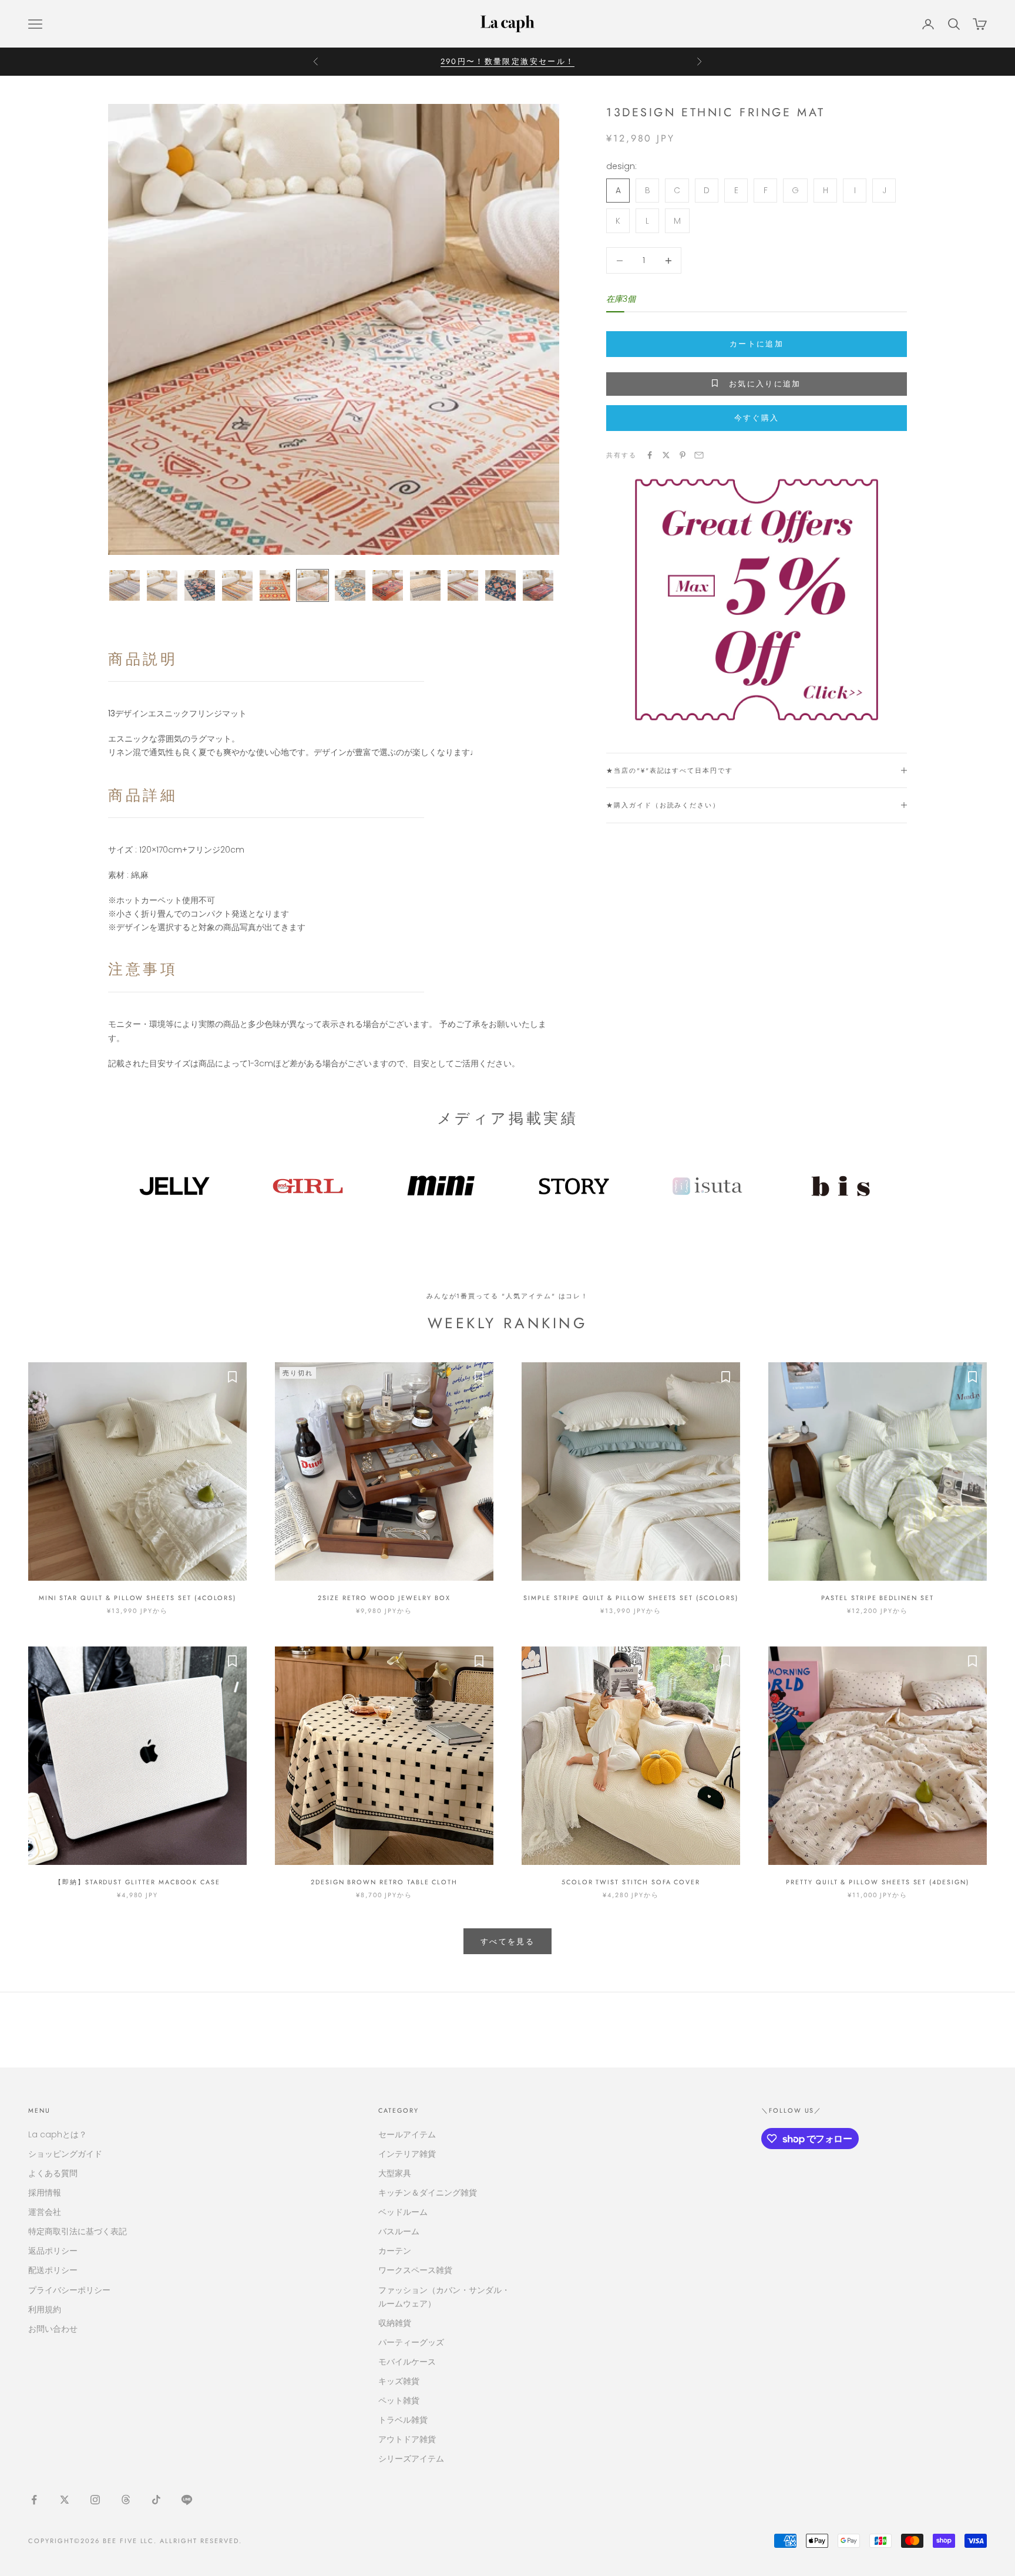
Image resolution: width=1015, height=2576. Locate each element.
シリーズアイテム (411, 2459)
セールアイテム (407, 2134)
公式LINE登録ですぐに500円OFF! (508, 61)
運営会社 (45, 2212)
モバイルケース (407, 2362)
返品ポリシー (53, 2251)
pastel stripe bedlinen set (878, 1598)
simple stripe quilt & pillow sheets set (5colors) (631, 1598)
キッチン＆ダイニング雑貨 (428, 2193)
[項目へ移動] (125, 585)
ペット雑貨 (399, 2400)
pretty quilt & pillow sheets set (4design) (878, 1882)
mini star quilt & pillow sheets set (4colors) (137, 1598)
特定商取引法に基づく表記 (78, 2231)
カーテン (395, 2251)
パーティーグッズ (411, 2342)
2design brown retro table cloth (384, 1882)
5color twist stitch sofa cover (631, 1882)
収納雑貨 (395, 2323)
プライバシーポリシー (69, 2290)
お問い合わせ (53, 2329)
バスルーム (399, 2231)
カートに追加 (757, 344)
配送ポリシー (53, 2270)
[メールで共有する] (699, 455)
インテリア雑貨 (407, 2154)
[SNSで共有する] (650, 455)
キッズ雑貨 (399, 2381)
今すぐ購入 (757, 418)
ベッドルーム (403, 2212)
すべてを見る (508, 1942)
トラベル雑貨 (403, 2420)
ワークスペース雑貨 (415, 2270)
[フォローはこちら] (34, 2500)
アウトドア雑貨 (407, 2439)
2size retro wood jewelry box (384, 1598)
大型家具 (395, 2173)
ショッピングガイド (65, 2154)
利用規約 (45, 2309)
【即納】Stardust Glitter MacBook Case (137, 1882)
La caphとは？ (58, 2134)
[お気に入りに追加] (232, 1377)
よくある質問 (53, 2173)
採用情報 (45, 2193)
